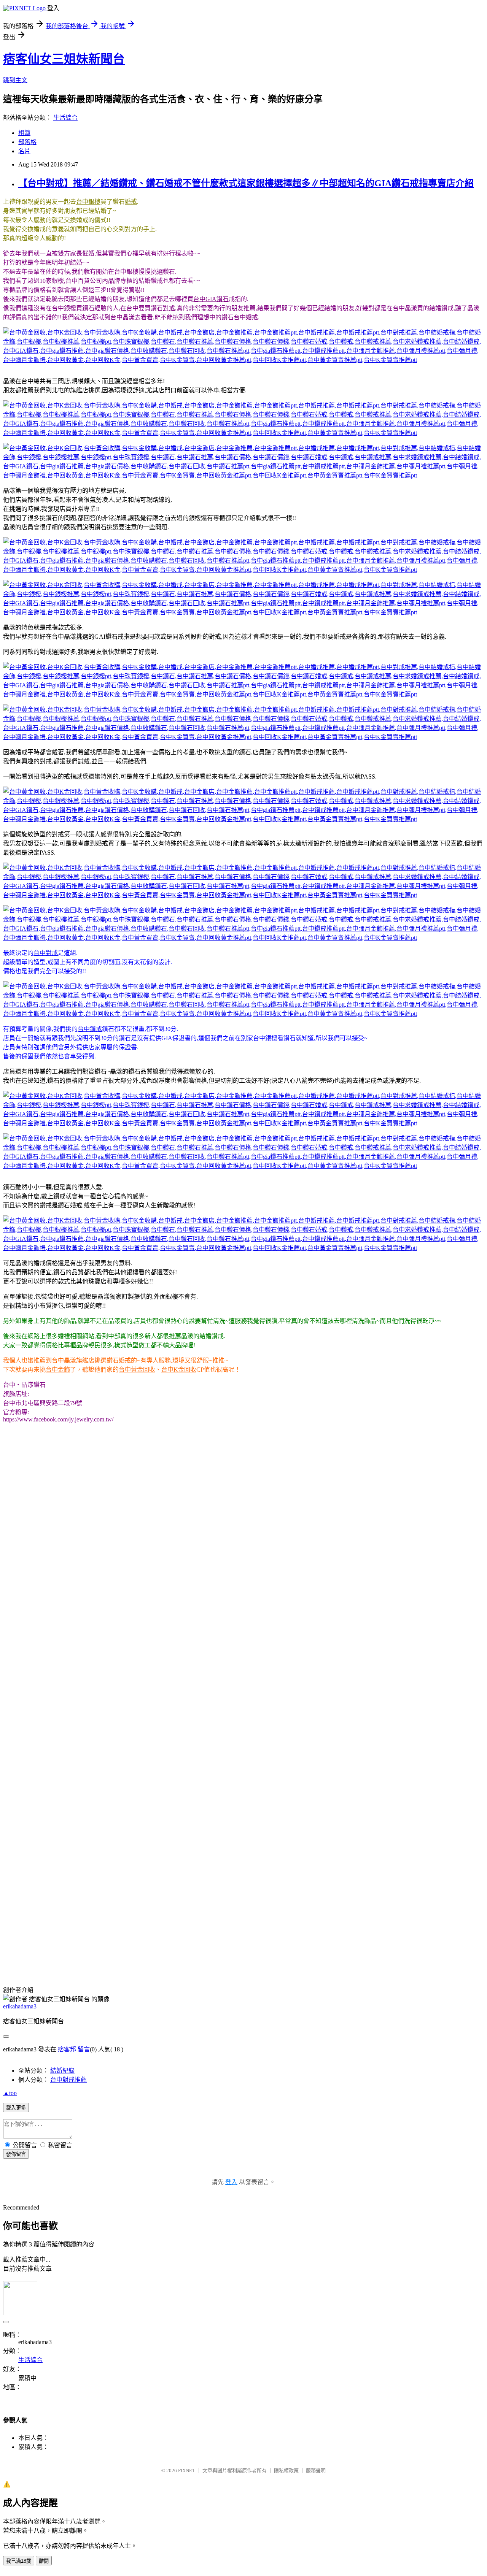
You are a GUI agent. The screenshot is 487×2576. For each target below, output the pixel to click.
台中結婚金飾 (345, 1931)
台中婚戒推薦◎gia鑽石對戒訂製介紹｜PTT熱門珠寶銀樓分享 (85, 1766)
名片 (24, 151)
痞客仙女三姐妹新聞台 (64, 59)
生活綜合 (65, 118)
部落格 (27, 142)
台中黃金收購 (382, 1958)
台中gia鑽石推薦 (412, 1940)
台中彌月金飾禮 (372, 1949)
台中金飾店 (70, 1931)
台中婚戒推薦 (187, 1931)
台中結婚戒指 (307, 1931)
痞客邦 (67, 2049)
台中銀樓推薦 (409, 1931)
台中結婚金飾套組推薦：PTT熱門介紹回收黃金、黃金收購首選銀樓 (94, 1802)
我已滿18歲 (19, 2561)
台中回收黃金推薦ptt (93, 1958)
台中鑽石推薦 (67, 1940)
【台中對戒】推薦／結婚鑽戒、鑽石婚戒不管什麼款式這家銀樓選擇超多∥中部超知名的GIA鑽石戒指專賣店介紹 (246, 183)
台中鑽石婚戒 (181, 1940)
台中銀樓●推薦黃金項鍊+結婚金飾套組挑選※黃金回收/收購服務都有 (96, 1811)
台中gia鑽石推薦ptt (148, 1949)
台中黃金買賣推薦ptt (204, 1958)
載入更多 (16, 2108)
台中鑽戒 (90, 1029)
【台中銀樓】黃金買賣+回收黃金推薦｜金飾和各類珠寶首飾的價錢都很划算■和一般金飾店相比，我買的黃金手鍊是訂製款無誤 (174, 1839)
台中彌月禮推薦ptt (293, 1949)
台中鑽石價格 (105, 1940)
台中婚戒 (246, 317)
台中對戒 (46, 953)
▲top (10, 2093)
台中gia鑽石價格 (457, 1940)
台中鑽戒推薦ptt (196, 1949)
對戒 (169, 308)
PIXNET (187, 2471)
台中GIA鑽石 (211, 299)
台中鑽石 (35, 1940)
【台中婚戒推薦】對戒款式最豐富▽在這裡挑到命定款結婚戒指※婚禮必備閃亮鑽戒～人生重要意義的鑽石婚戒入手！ (161, 1857)
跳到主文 (15, 80)
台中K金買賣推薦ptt (260, 1958)
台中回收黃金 (414, 1949)
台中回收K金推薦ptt (148, 1958)
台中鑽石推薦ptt (100, 1949)
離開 (44, 2561)
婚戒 (131, 202)
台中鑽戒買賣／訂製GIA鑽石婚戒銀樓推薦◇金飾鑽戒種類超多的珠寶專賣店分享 (112, 1775)
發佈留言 (16, 2154)
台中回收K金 (451, 1949)
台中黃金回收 (137, 1370)
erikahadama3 (20, 2006)
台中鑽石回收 (59, 1949)
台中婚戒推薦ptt (228, 1931)
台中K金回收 (179, 1370)
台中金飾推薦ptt (146, 1931)
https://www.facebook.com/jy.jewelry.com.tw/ (58, 1419)
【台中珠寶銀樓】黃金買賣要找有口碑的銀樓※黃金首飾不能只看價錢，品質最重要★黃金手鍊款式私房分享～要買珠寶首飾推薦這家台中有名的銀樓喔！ (210, 1875)
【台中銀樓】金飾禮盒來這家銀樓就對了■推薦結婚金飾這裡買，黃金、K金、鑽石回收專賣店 (129, 1793)
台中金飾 (58, 1370)
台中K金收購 (419, 1958)
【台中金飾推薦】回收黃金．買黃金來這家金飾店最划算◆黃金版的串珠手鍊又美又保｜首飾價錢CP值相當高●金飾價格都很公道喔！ (182, 1884)
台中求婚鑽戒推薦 (289, 1940)
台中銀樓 (88, 202)
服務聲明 (316, 2471)
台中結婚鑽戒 (333, 1940)
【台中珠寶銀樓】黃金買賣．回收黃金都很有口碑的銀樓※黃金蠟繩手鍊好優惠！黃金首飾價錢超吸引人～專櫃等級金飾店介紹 (173, 1893)
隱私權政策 (286, 2471)
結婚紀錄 (62, 2071)
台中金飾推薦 (105, 1931)
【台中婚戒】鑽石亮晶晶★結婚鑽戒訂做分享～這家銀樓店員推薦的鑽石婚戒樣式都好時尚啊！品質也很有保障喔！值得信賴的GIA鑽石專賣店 (194, 1903)
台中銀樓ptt (444, 1931)
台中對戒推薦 (269, 1931)
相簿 (24, 133)
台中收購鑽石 (21, 1949)
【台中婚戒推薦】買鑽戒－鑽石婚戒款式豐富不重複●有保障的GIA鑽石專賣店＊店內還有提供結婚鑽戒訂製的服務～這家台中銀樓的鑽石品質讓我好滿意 (208, 1830)
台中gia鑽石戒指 (121, 1967)
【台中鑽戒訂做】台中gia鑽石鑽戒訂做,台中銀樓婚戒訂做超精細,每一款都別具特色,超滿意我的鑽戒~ (138, 1820)
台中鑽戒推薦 (245, 1940)
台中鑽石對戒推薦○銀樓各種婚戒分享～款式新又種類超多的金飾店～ (96, 1784)
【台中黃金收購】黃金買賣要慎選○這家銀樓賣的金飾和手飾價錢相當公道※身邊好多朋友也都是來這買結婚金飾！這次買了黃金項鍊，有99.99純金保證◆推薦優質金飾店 (231, 1866)
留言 (84, 2049)
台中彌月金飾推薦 (243, 1949)
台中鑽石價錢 (143, 1940)
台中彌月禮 (334, 1949)
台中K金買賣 (46, 1958)
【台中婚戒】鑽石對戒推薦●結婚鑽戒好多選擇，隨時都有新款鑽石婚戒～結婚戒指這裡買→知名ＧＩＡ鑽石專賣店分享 (163, 1848)
